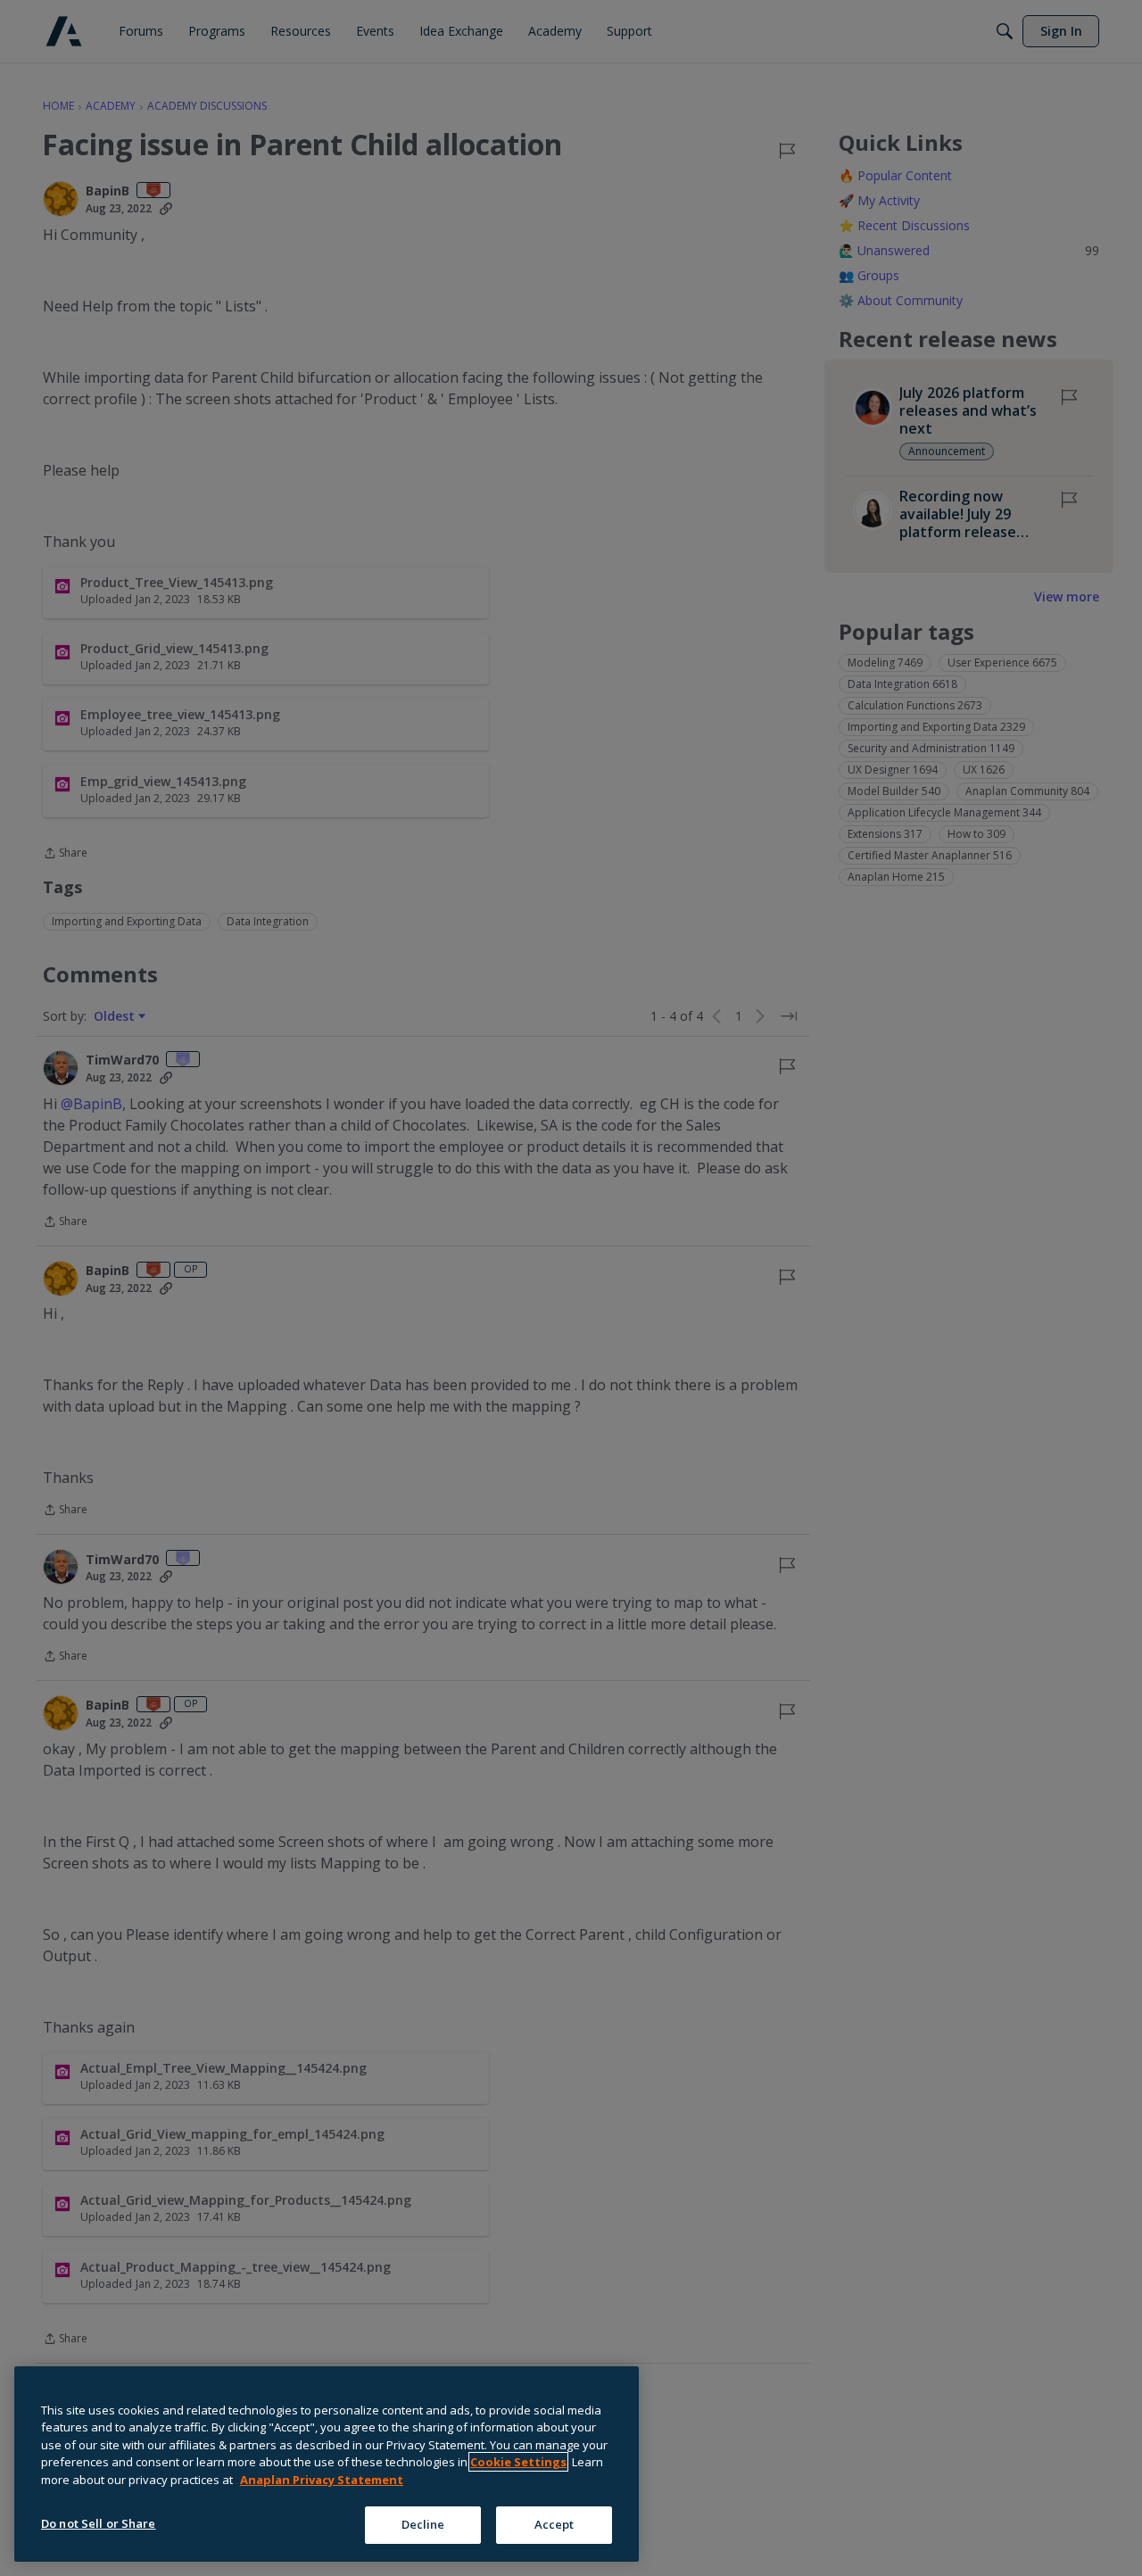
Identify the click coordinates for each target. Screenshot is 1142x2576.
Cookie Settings (518, 2462)
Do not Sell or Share (99, 2523)
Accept (554, 2524)
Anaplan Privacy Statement (322, 2480)
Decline (423, 2524)
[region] (327, 2464)
